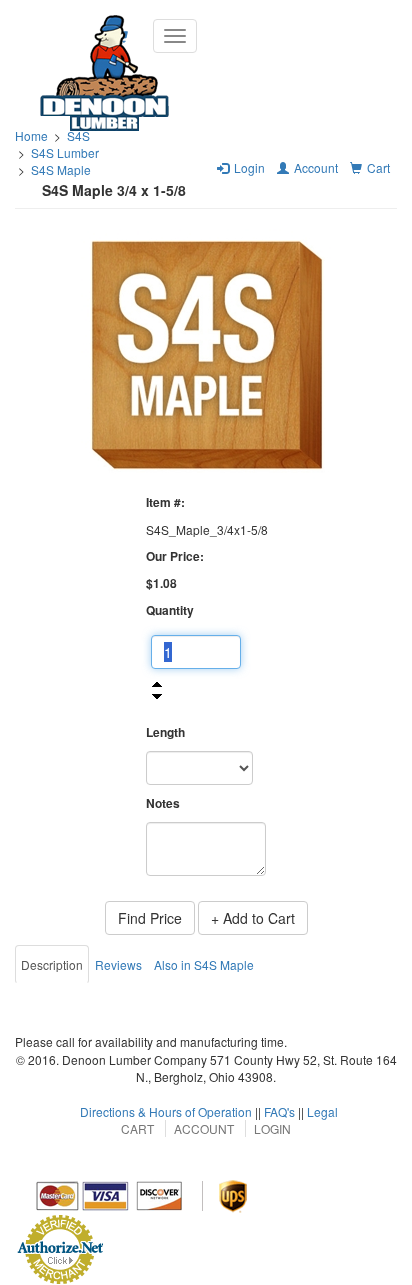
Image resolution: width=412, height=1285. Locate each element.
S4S (78, 135)
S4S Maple (61, 169)
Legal (322, 1111)
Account (204, 1128)
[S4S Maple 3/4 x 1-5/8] (206, 354)
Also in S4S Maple (204, 964)
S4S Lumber (65, 152)
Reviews (118, 964)
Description (52, 964)
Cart (137, 1128)
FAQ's (279, 1111)
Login (272, 1128)
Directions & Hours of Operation (166, 1111)
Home (31, 135)
